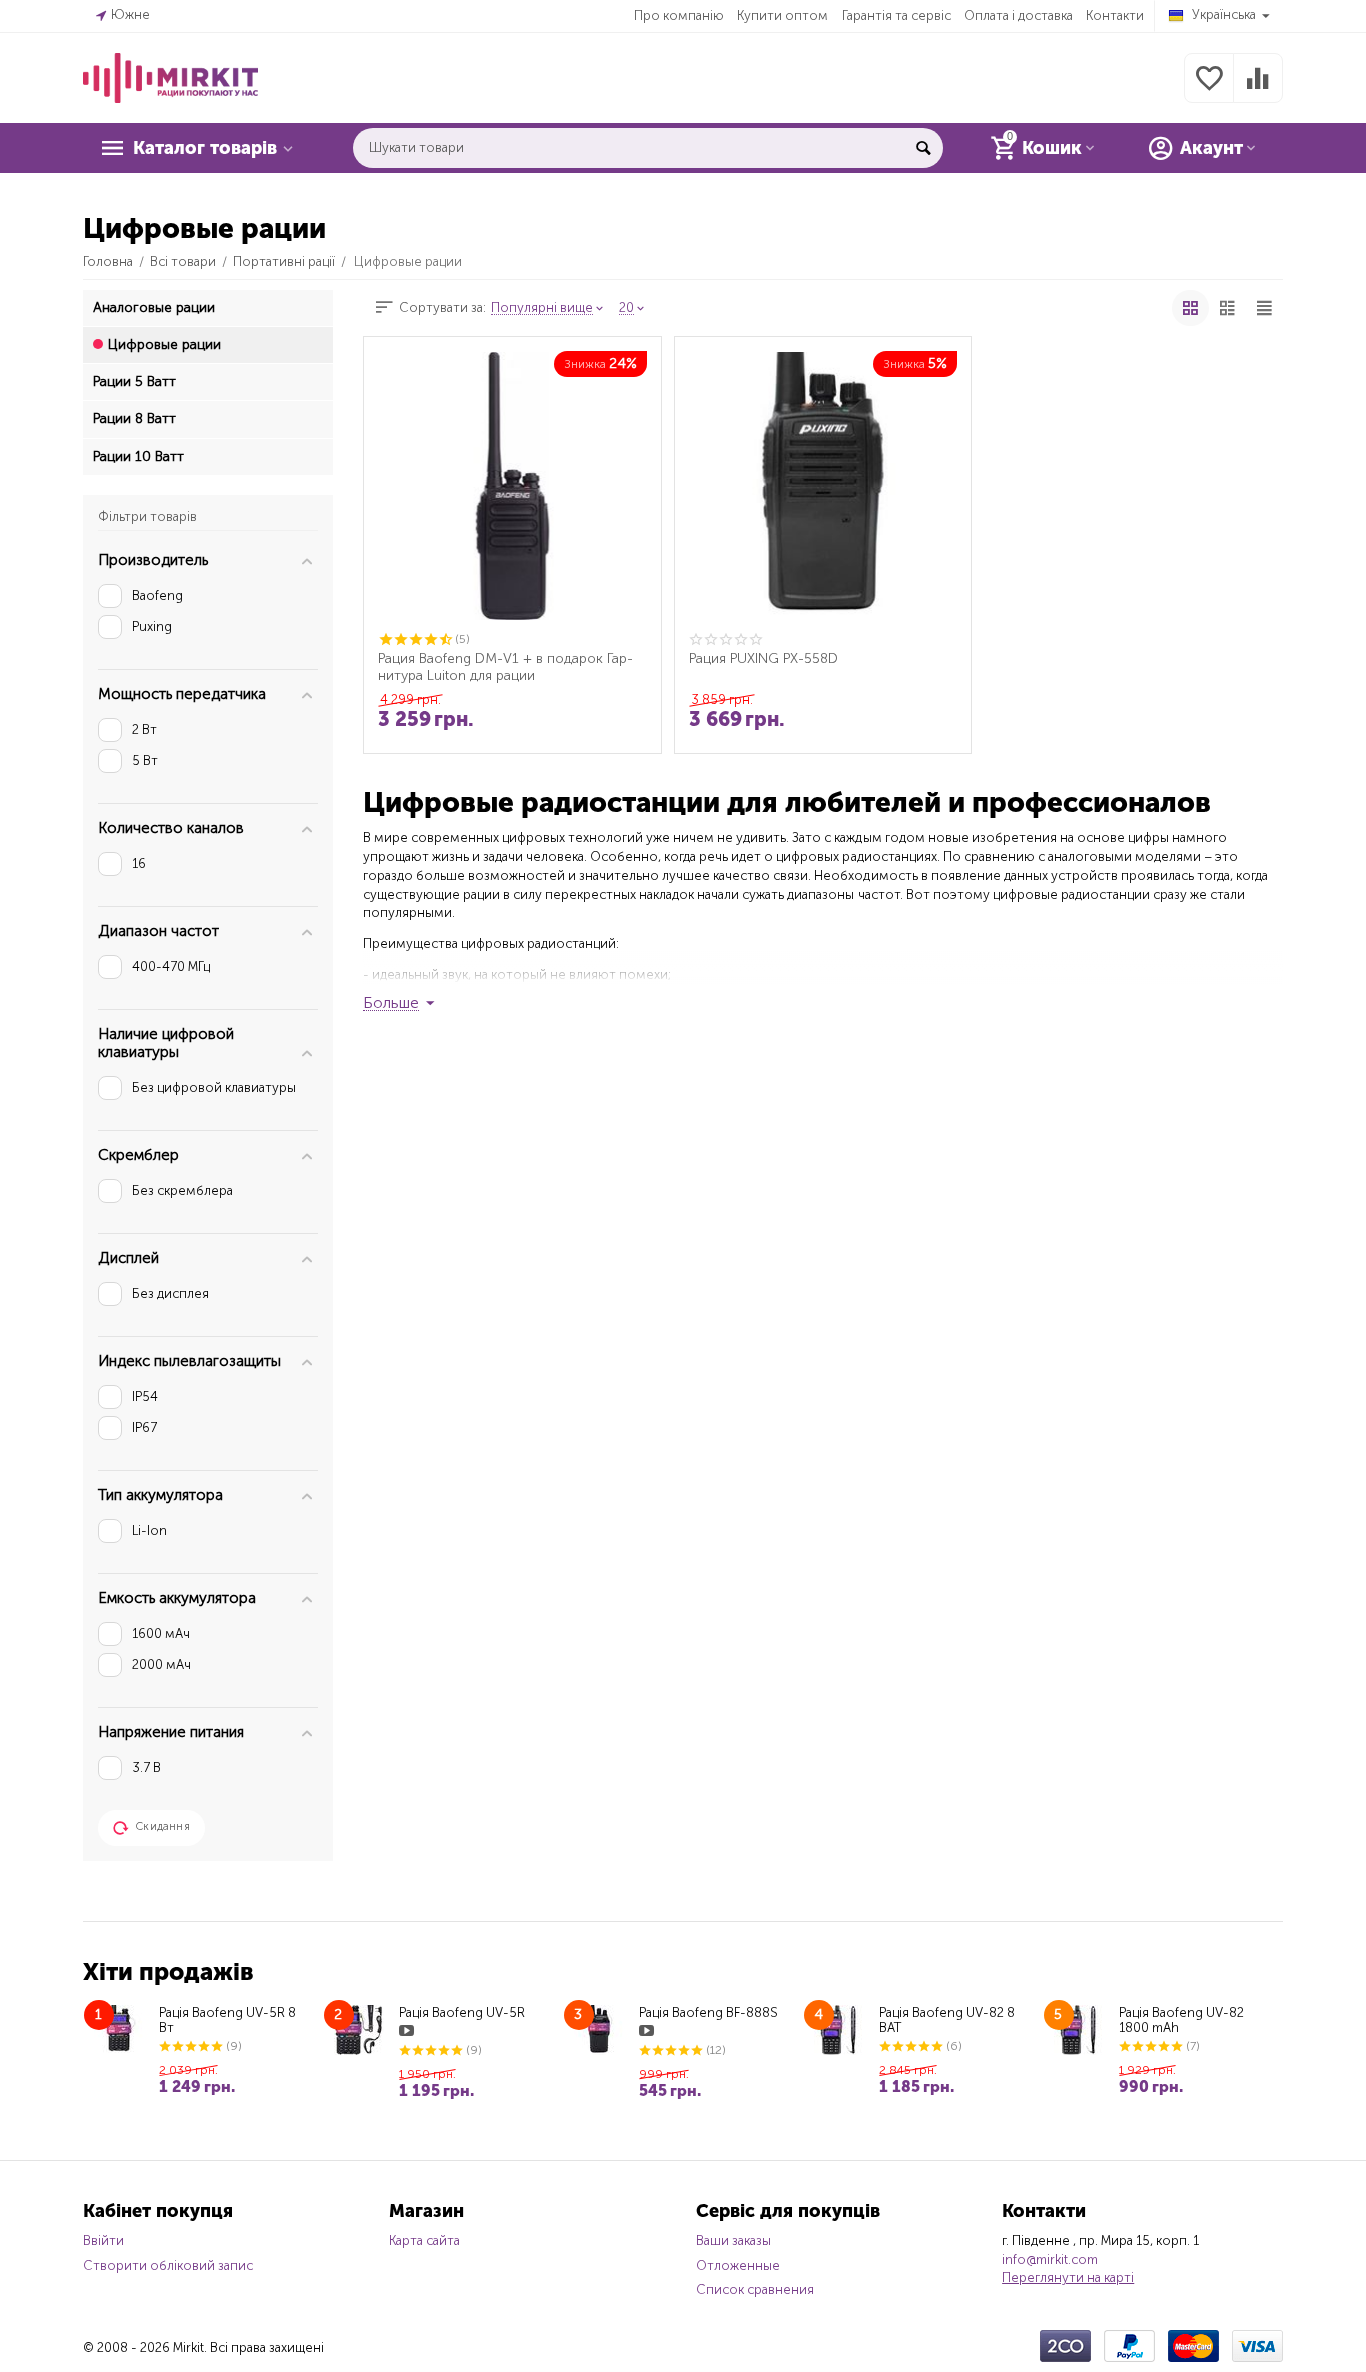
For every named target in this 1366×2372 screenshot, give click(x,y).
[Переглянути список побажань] (1209, 89)
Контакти (1115, 15)
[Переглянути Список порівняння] (1258, 89)
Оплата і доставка (1018, 15)
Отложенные (738, 2265)
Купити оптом (782, 15)
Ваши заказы (733, 2240)
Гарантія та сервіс (896, 15)
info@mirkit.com (1050, 2259)
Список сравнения (755, 2289)
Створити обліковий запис (168, 2265)
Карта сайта (424, 2240)
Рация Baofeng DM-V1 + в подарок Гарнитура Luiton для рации (505, 667)
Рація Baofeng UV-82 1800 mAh (1181, 2020)
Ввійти (103, 2240)
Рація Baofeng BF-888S (708, 2012)
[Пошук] (923, 148)
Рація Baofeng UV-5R (462, 2012)
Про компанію (679, 15)
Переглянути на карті (1068, 2277)
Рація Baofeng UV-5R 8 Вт (227, 2020)
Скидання (163, 1826)
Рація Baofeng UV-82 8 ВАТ (947, 2020)
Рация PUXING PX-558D (763, 659)
